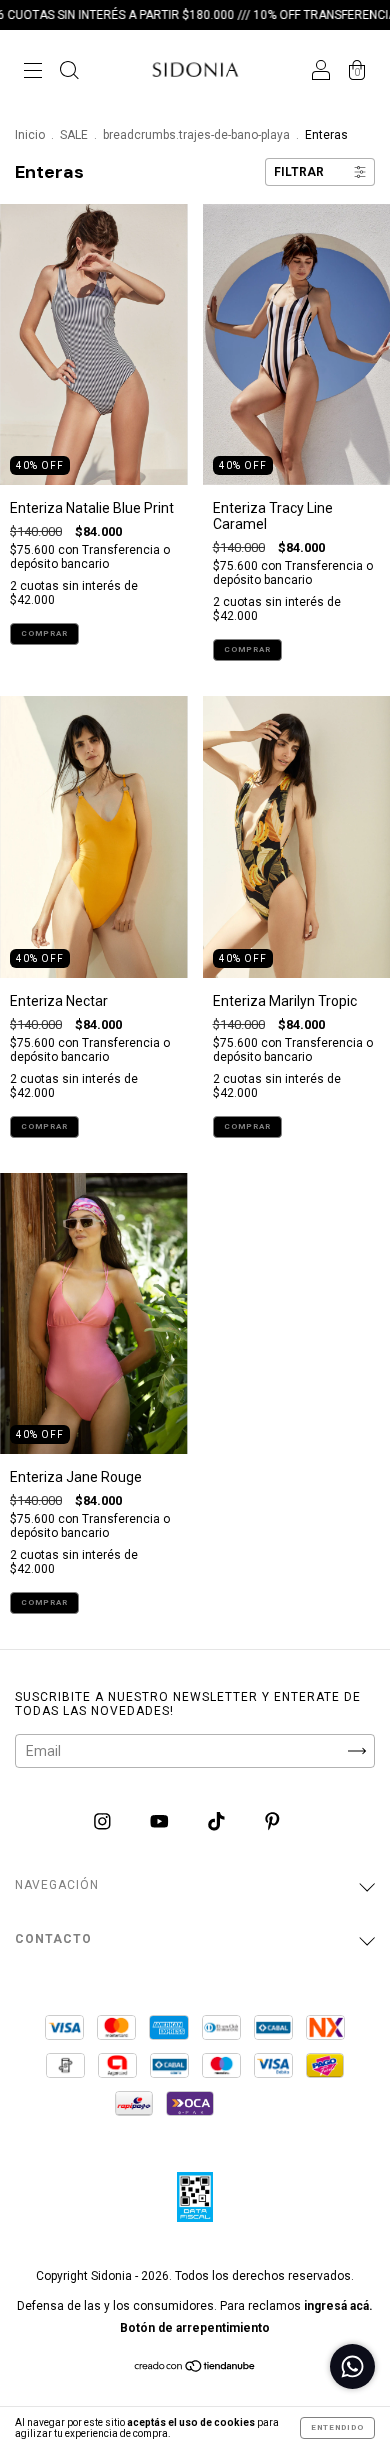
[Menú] (33, 72)
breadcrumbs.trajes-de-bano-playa (196, 135)
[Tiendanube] (195, 2368)
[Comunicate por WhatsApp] (352, 2366)
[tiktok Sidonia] (218, 1821)
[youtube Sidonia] (161, 1821)
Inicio (30, 135)
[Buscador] (69, 72)
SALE (74, 135)
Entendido (337, 2427)
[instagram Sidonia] (104, 1821)
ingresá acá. (338, 2306)
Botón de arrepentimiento (195, 2328)
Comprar (44, 633)
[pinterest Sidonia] (272, 1821)
